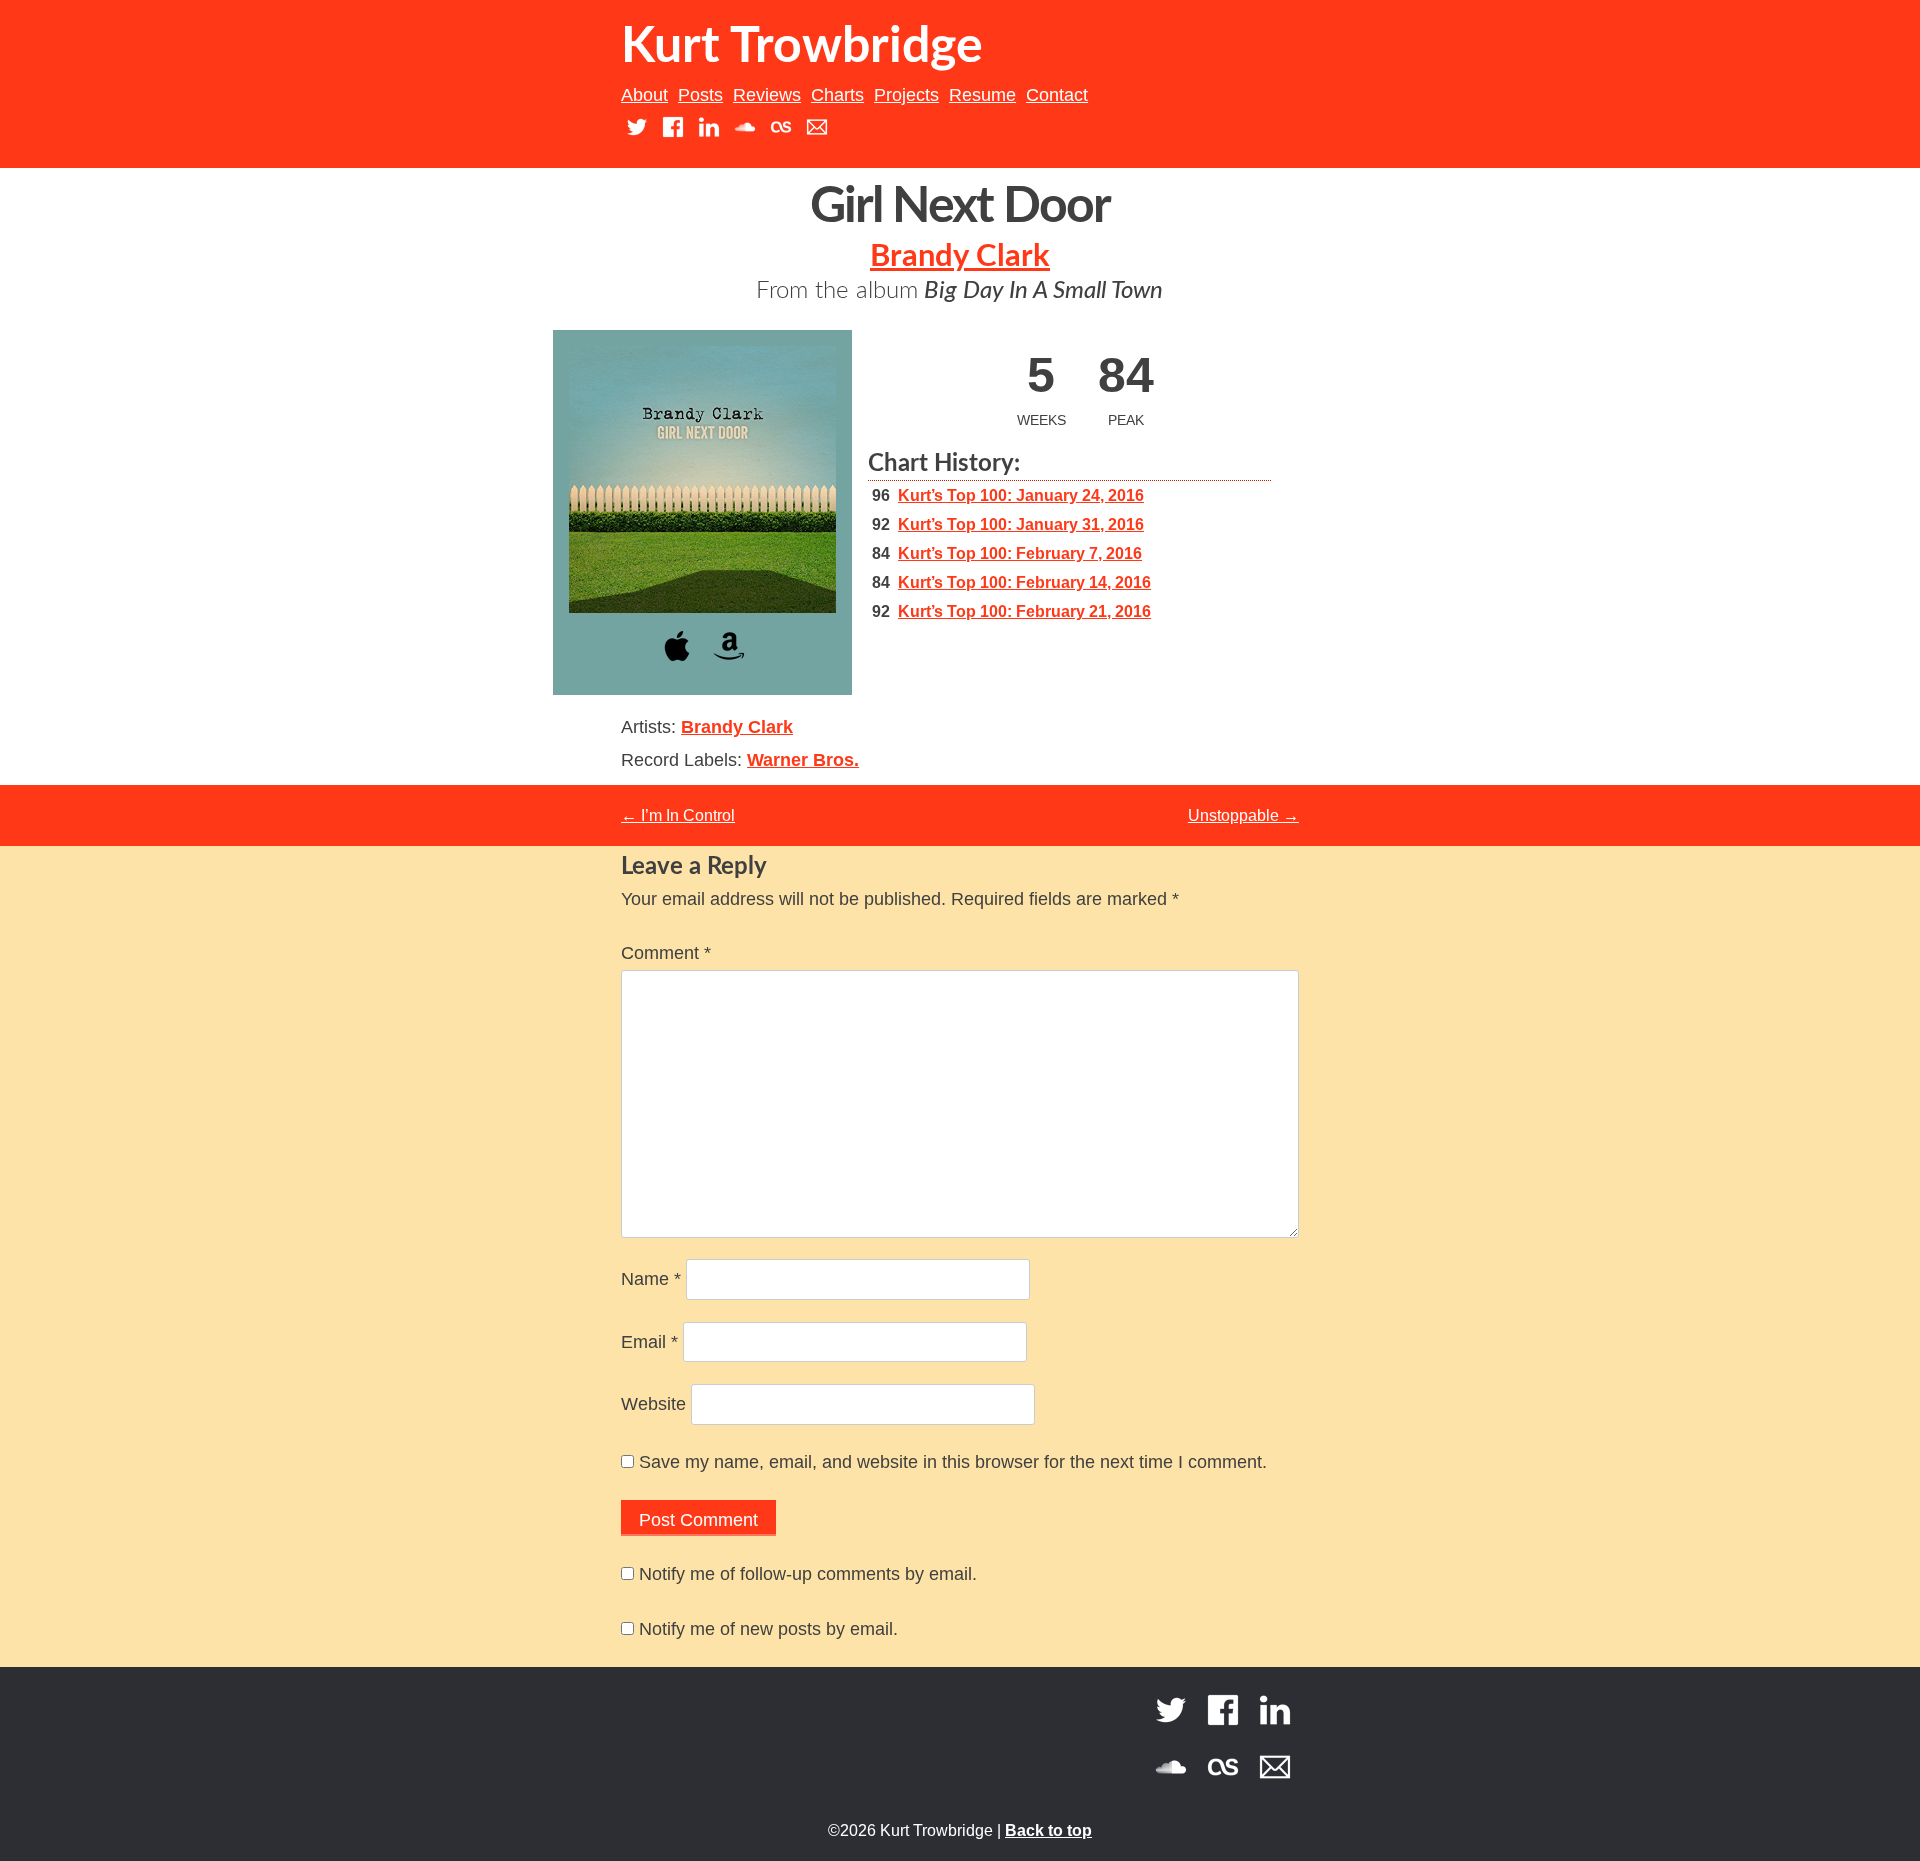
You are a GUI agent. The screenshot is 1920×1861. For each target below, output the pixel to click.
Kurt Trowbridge (802, 47)
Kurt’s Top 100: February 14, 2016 (1024, 582)
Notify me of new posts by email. (768, 1629)
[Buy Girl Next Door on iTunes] (677, 664)
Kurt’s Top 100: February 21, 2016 (1024, 611)
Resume (982, 95)
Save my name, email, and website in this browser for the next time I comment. (953, 1462)
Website (653, 1404)
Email (649, 1342)
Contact (1057, 95)
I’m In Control (678, 815)
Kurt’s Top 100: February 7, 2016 (1020, 553)
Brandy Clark (960, 256)
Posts (700, 95)
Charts (837, 95)
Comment (666, 953)
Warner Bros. (803, 760)
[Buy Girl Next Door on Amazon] (729, 664)
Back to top (1048, 1830)
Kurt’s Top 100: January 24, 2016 (1021, 495)
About (644, 95)
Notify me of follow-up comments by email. (808, 1574)
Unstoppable (1243, 815)
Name (651, 1279)
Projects (906, 95)
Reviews (767, 95)
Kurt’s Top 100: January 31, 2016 (1021, 524)
